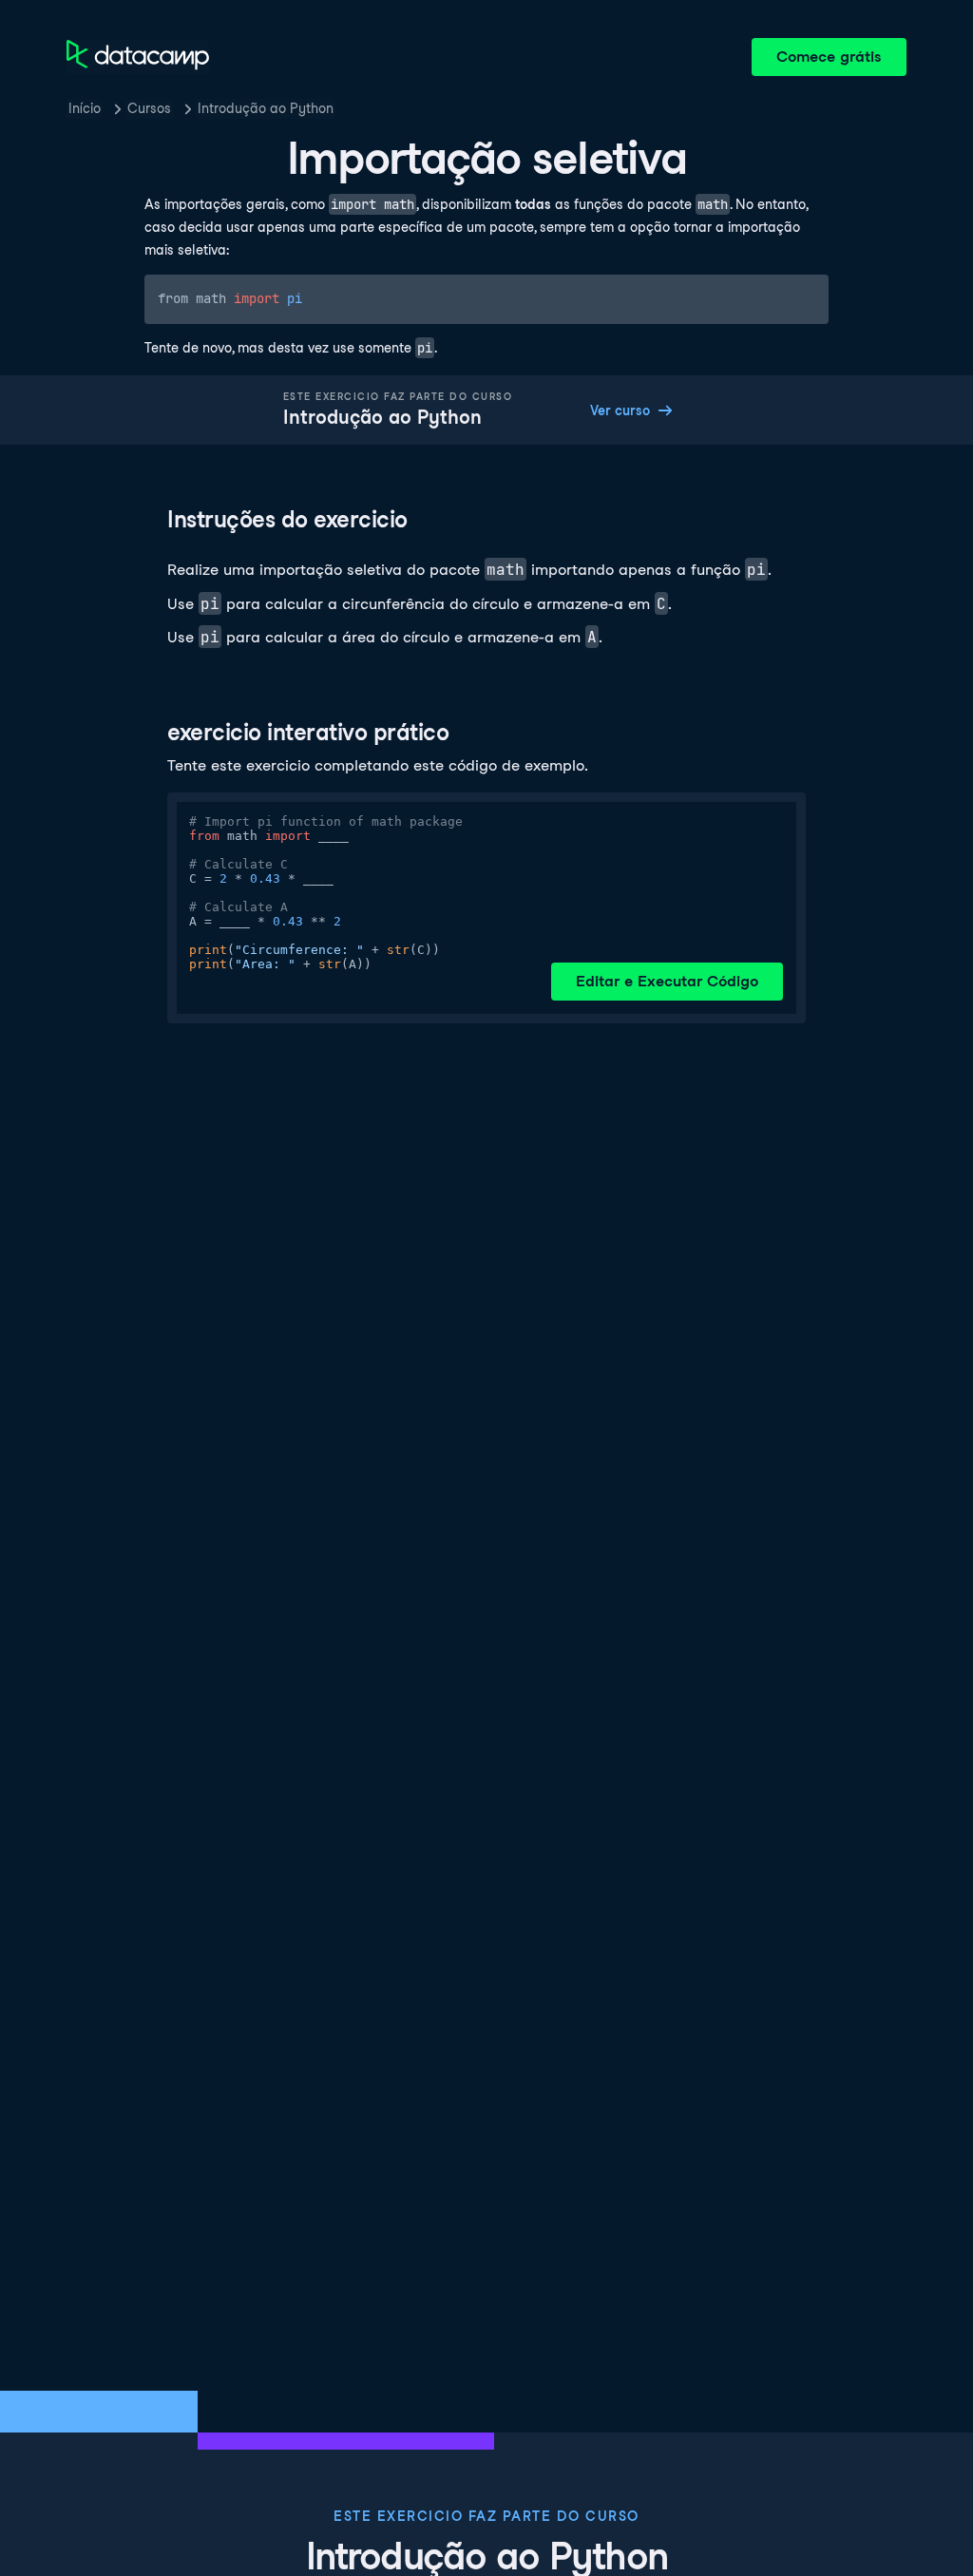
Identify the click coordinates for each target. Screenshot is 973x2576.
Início (85, 108)
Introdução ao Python (266, 108)
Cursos (149, 108)
